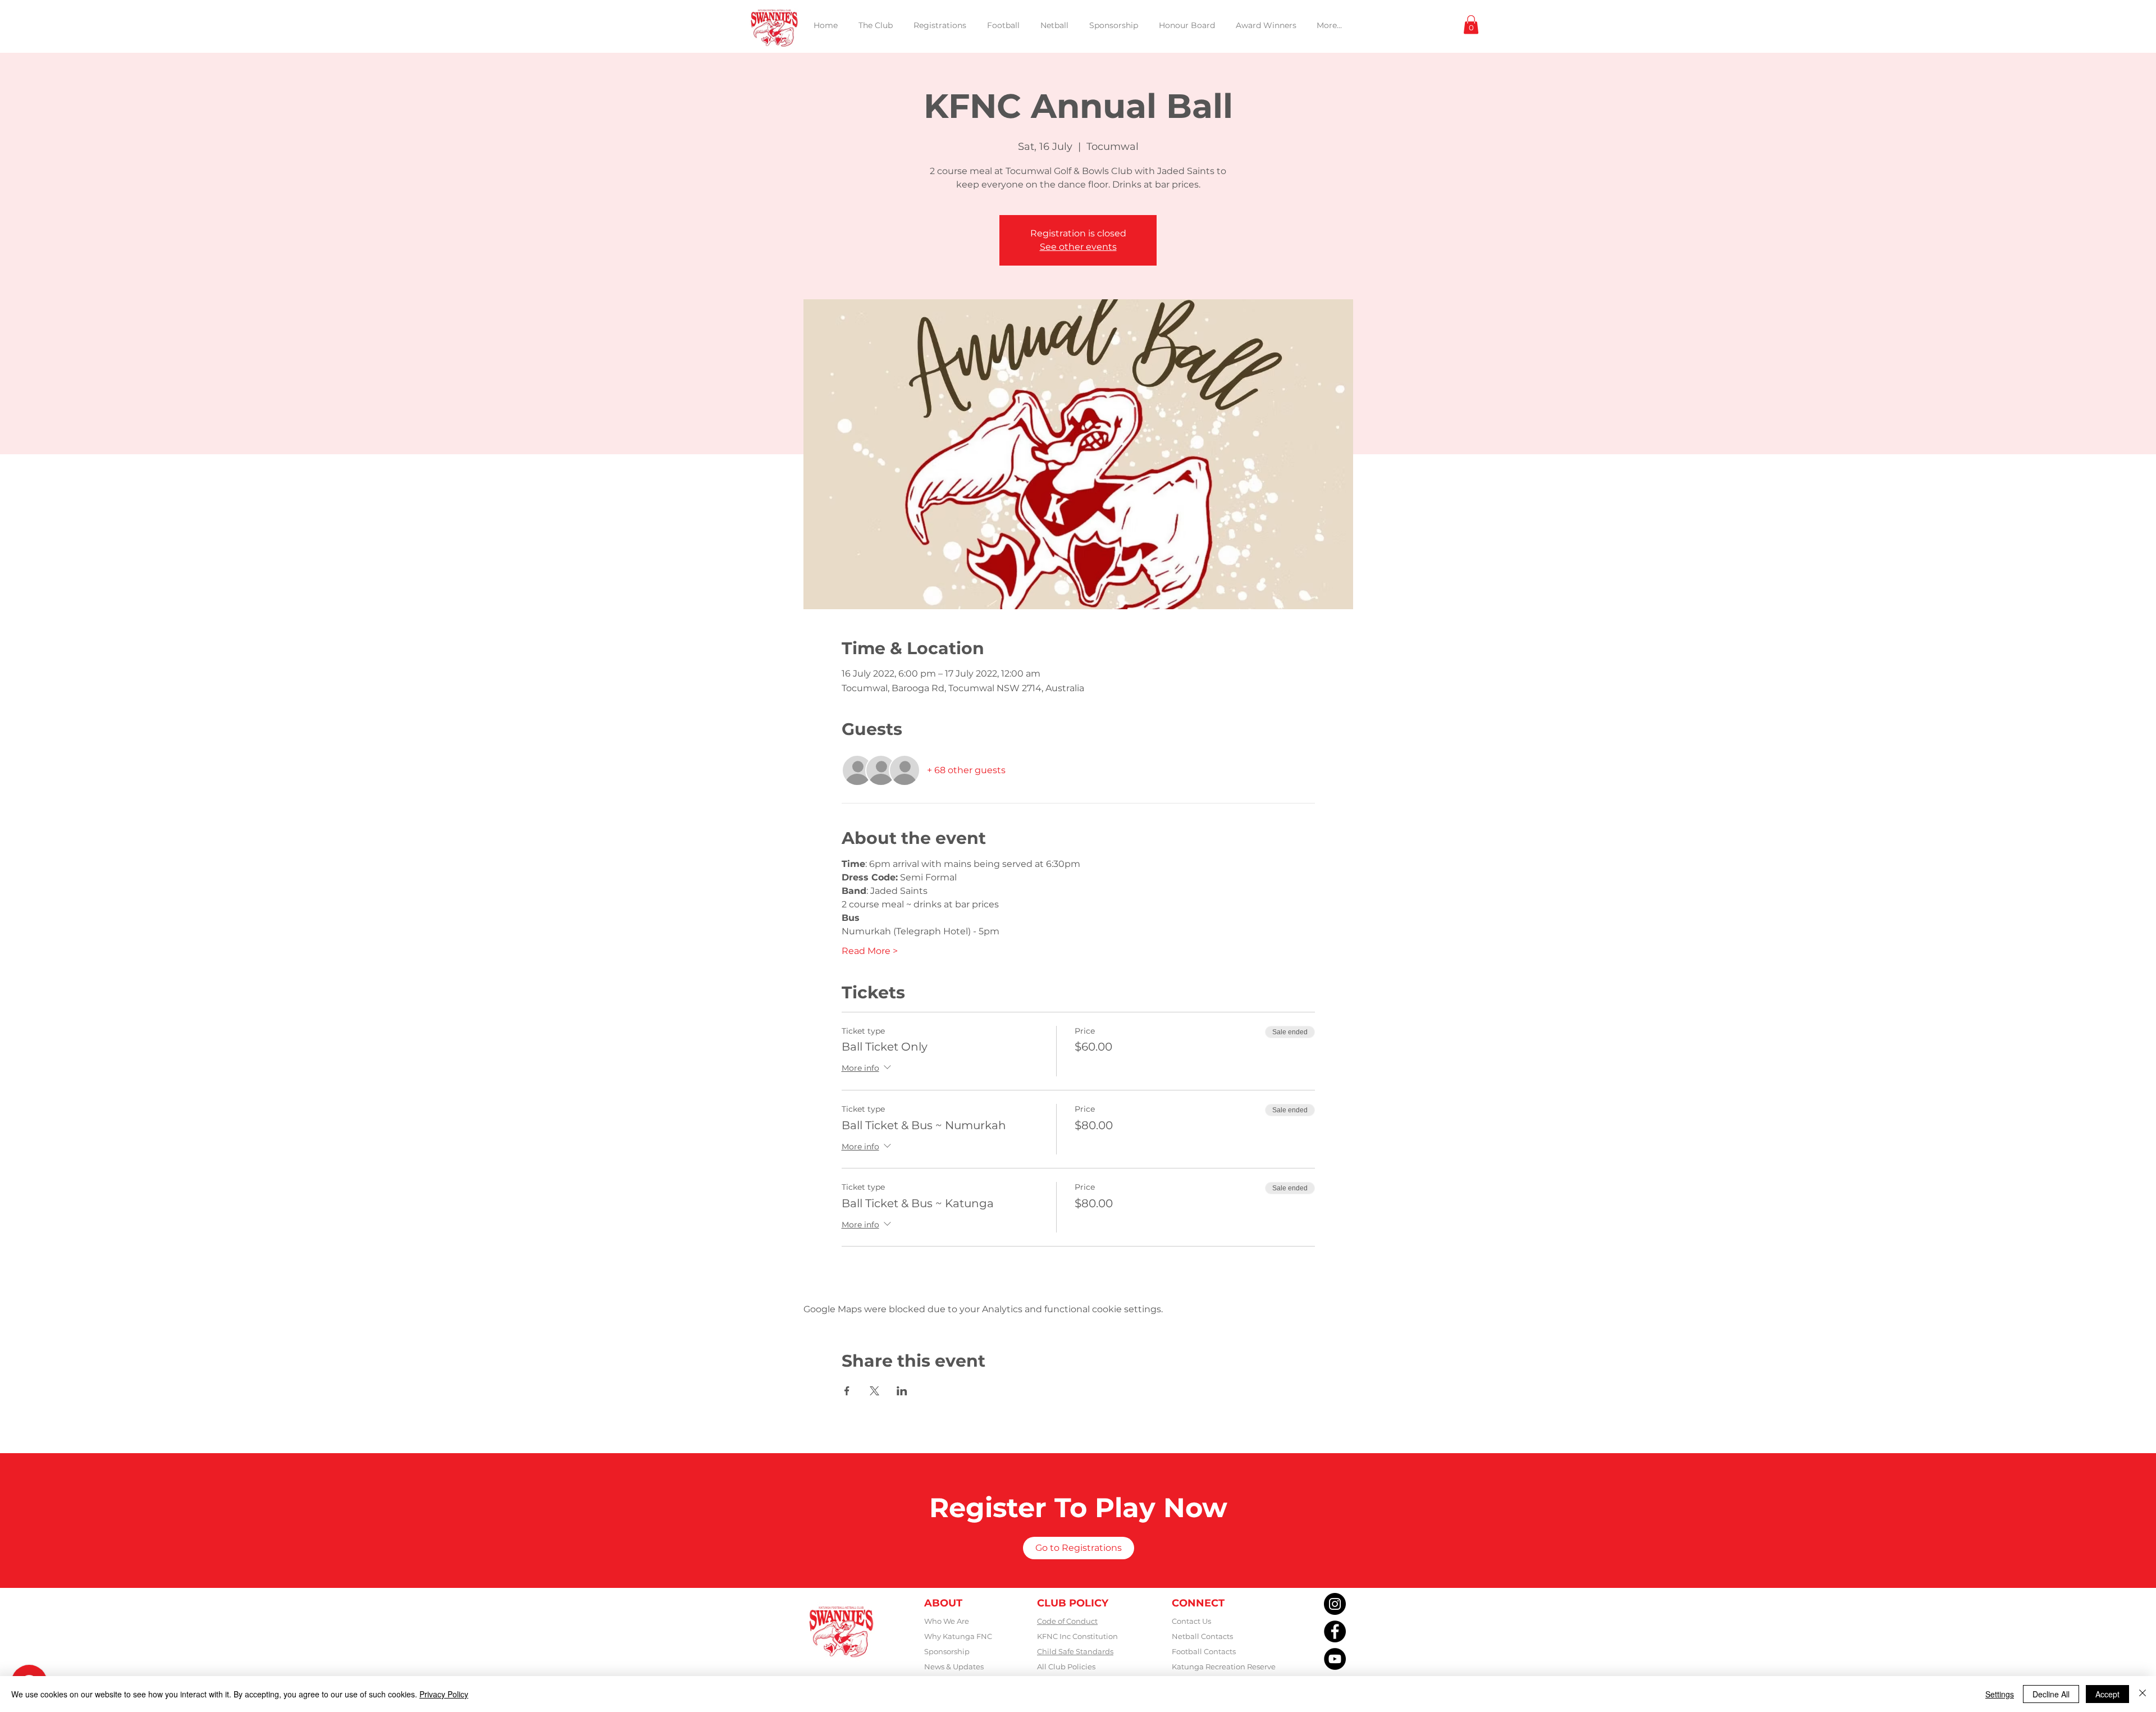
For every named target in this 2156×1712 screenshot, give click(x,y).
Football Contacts (1204, 1651)
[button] (1471, 24)
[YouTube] (1335, 1659)
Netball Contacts (1202, 1636)
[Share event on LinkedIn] (902, 1391)
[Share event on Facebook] (847, 1391)
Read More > (870, 951)
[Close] (2143, 1694)
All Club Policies (1066, 1667)
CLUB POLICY (1073, 1603)
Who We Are (947, 1621)
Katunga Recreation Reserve (1224, 1667)
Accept (2107, 1694)
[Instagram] (1335, 1604)
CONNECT (1198, 1603)
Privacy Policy (444, 1694)
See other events (1078, 247)
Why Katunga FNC (958, 1636)
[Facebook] (1335, 1631)
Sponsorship (947, 1651)
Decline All (2051, 1694)
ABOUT (943, 1603)
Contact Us (1191, 1621)
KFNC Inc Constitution (1077, 1636)
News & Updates (954, 1667)
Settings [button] (2000, 1694)
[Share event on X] (874, 1391)
